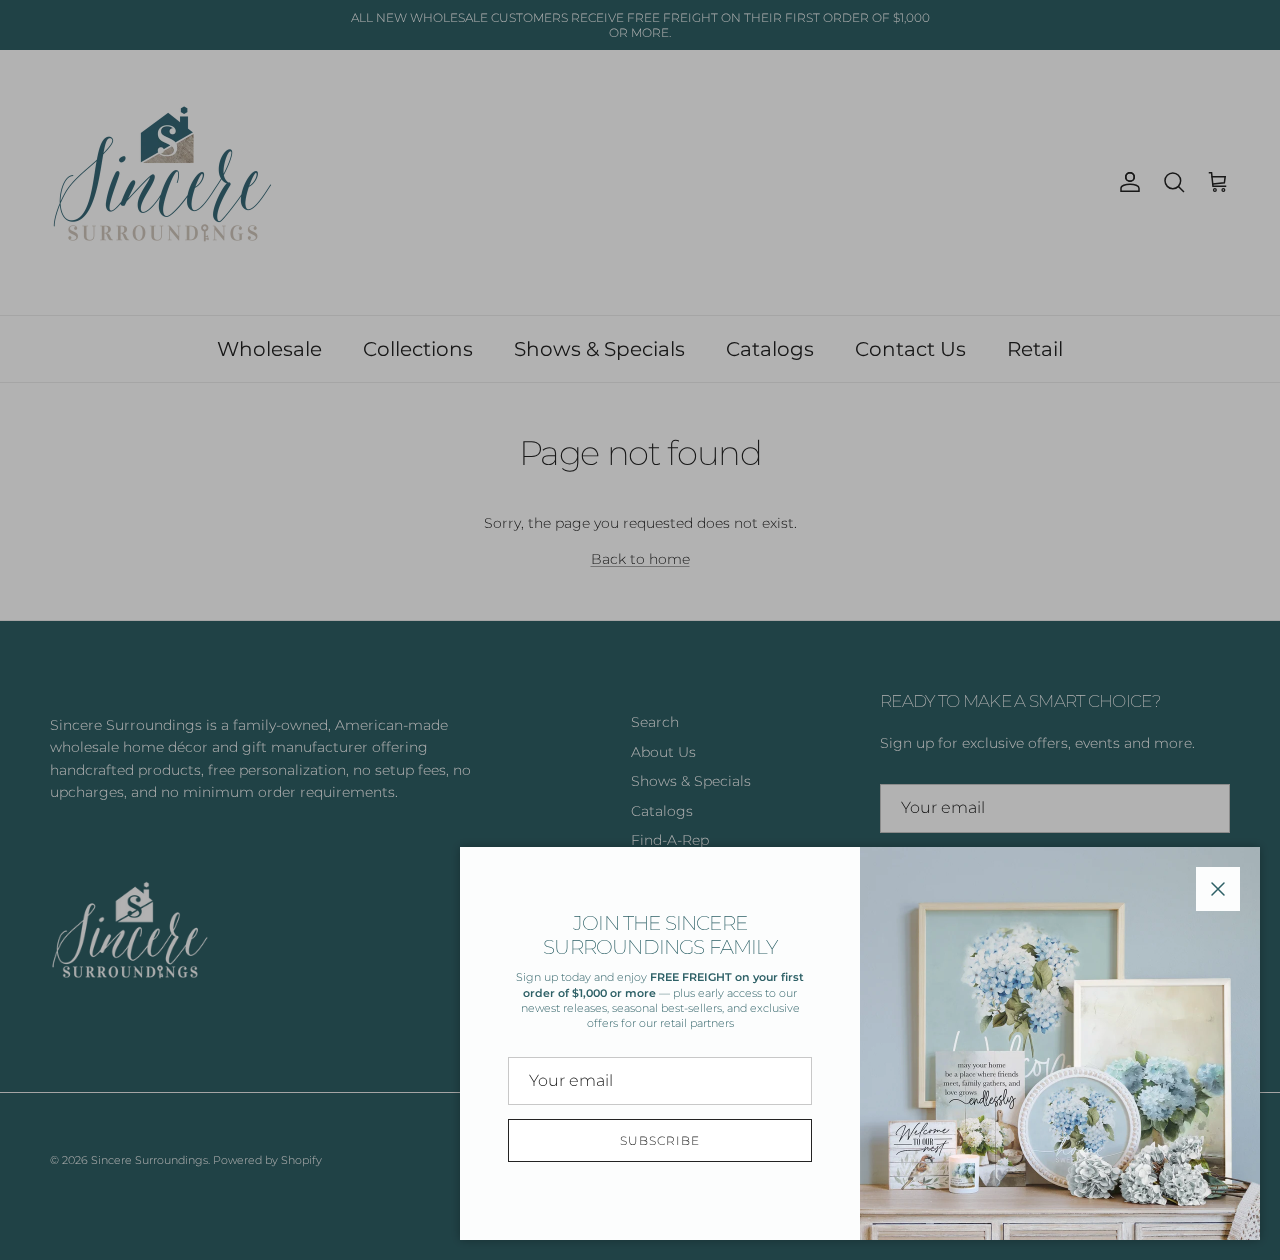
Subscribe (660, 1140)
